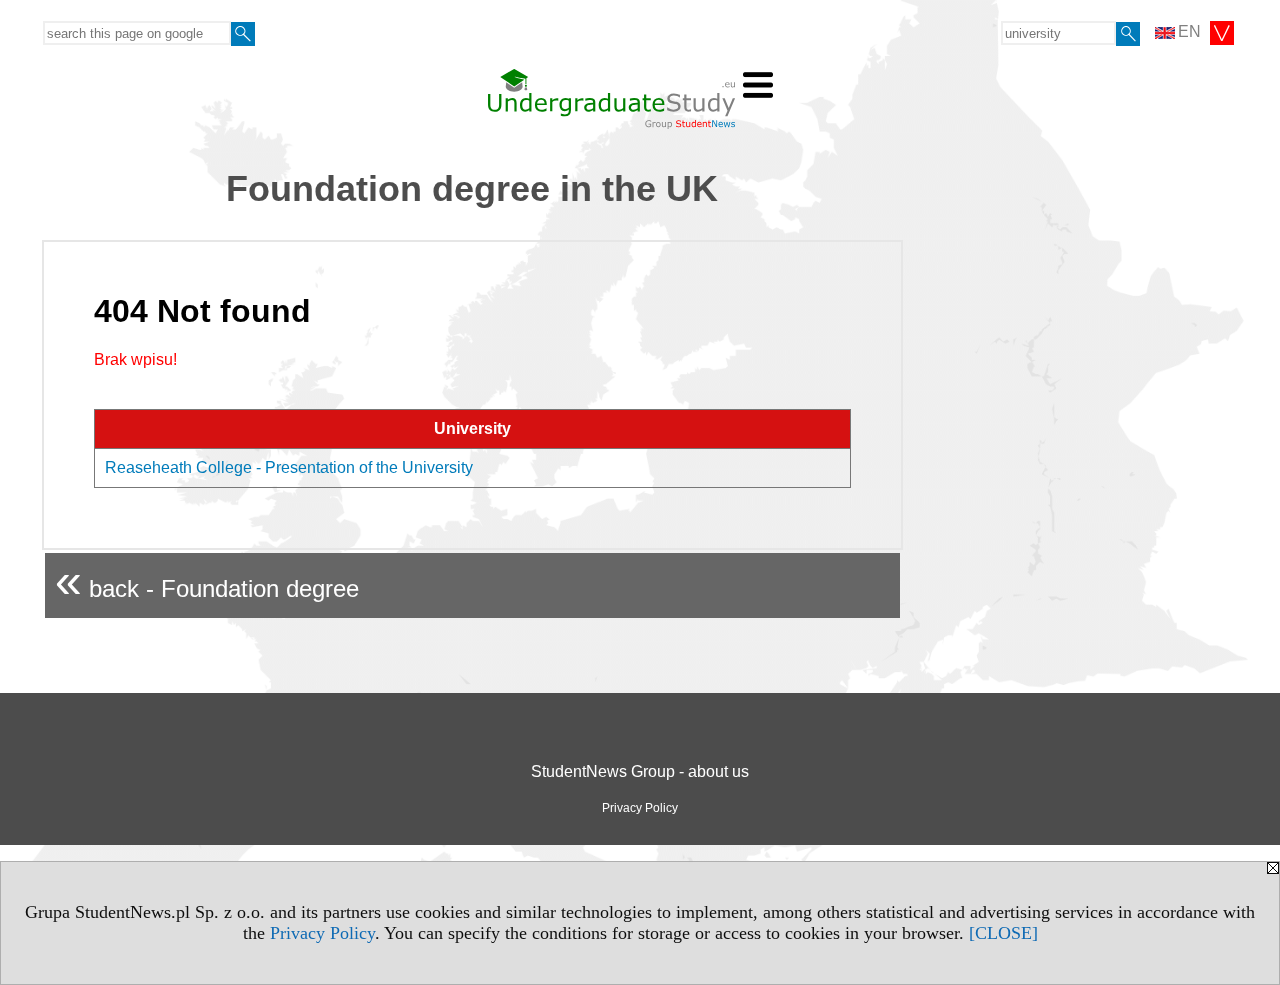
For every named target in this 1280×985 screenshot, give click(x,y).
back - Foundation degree (207, 580)
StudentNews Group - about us (640, 771)
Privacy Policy (322, 933)
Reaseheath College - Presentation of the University (289, 467)
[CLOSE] (1003, 933)
